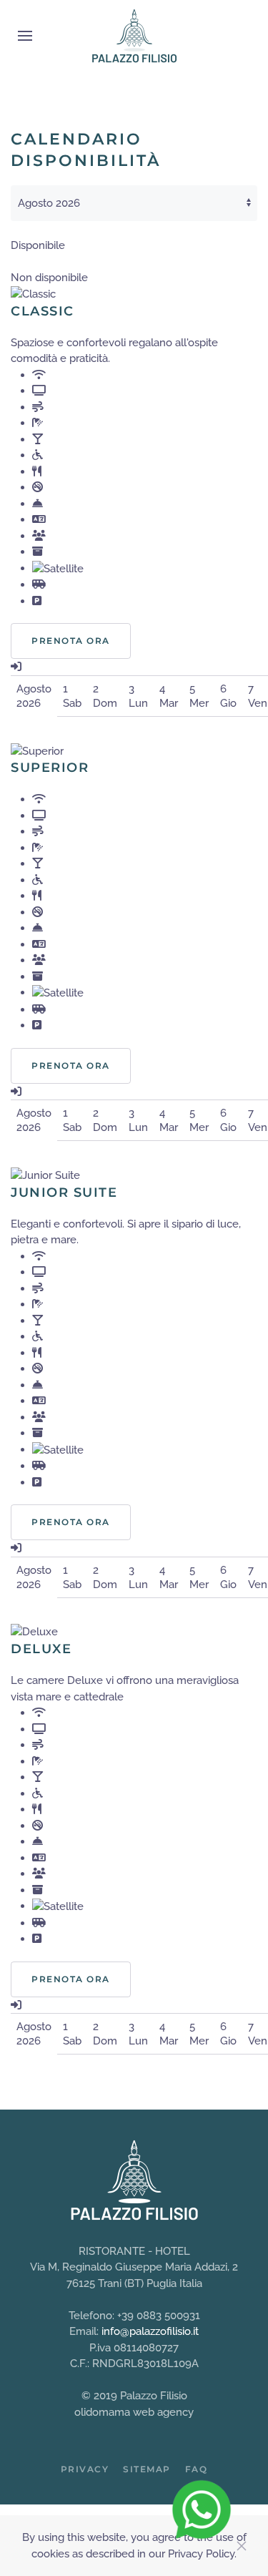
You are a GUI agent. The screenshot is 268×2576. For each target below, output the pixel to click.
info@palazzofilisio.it (150, 2331)
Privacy (85, 2469)
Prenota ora (71, 641)
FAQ (197, 2469)
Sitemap (147, 2469)
